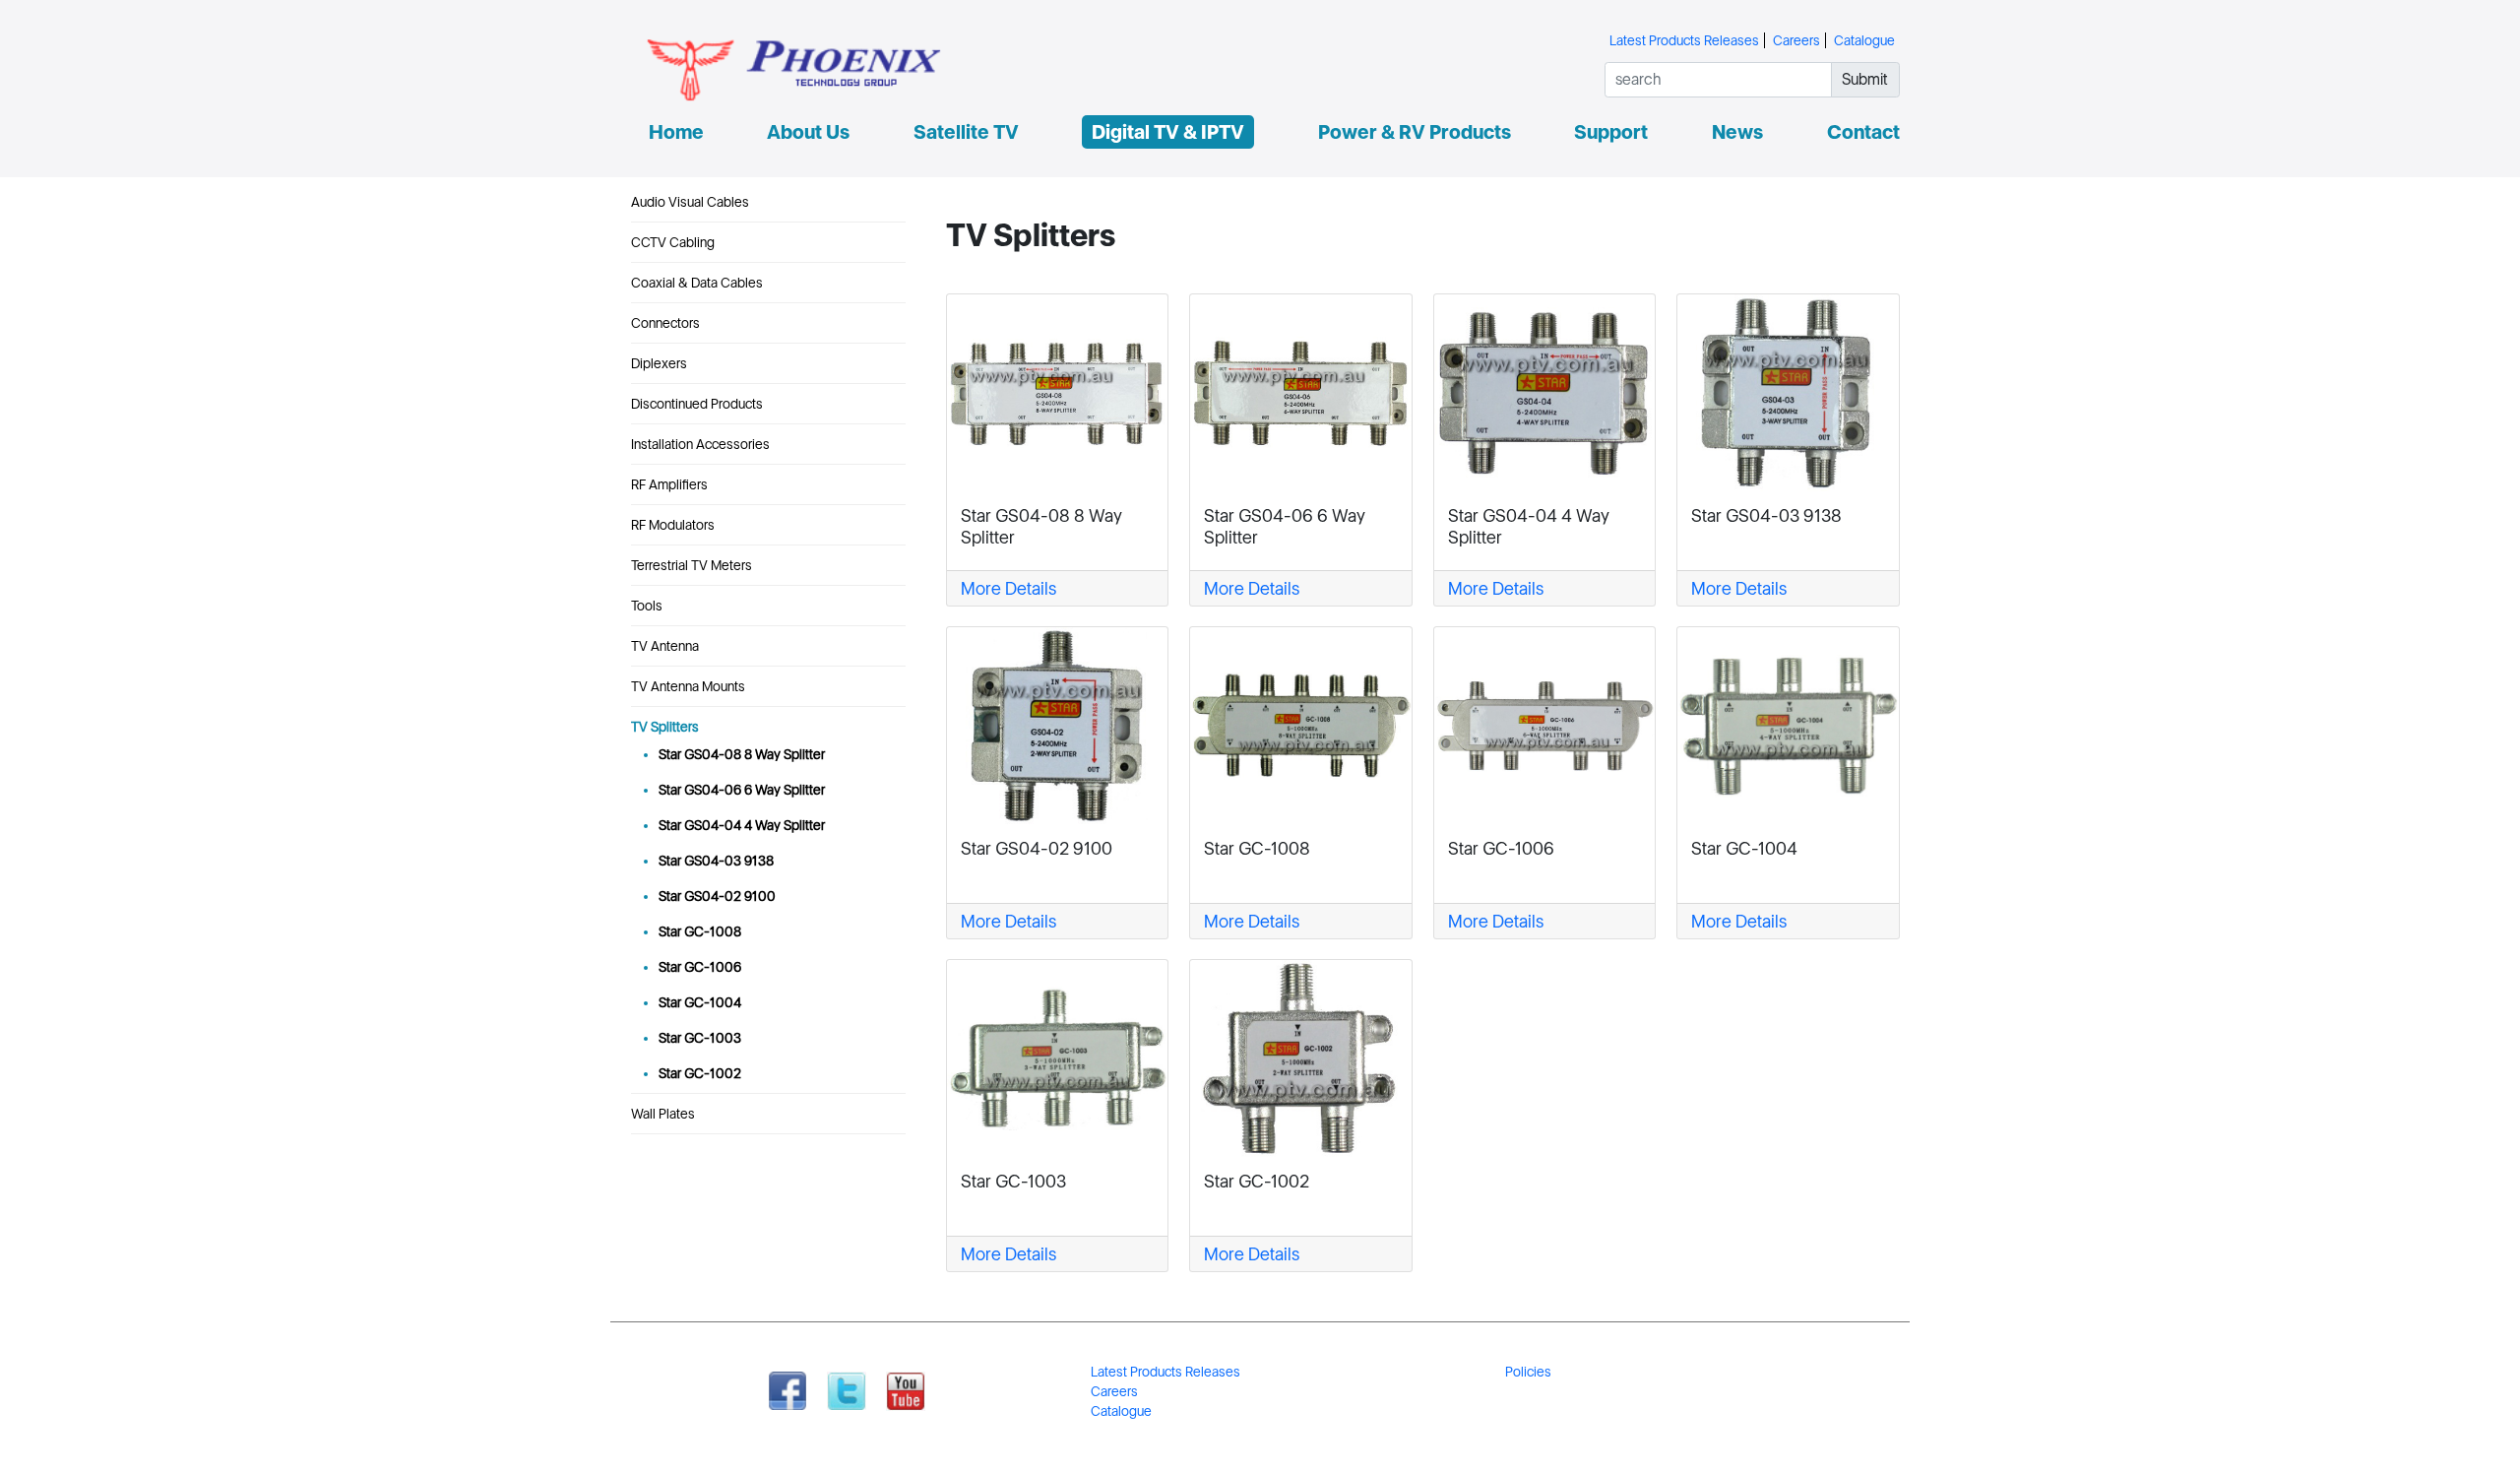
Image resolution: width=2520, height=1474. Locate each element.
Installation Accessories (700, 444)
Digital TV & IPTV (1168, 132)
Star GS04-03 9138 (716, 861)
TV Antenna (665, 646)
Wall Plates (663, 1114)
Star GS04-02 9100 (717, 896)
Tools (647, 606)
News (1737, 132)
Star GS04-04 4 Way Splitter (742, 825)
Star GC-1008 (700, 931)
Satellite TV (966, 132)
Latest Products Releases (1684, 40)
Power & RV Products (1415, 132)
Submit (1865, 79)
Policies (1528, 1372)
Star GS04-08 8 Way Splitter (742, 754)
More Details (1008, 588)
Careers (1796, 40)
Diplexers (659, 363)
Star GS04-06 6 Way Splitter (742, 790)
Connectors (665, 323)
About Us (808, 132)
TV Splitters (665, 727)
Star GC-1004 (700, 1002)
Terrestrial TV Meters (692, 565)
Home (676, 132)
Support (1611, 132)
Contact (1863, 132)
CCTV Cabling (673, 242)
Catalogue (1864, 40)
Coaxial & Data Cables (697, 283)
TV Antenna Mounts (688, 686)
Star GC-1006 (700, 967)
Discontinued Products (697, 404)
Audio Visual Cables (690, 202)
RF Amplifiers (669, 484)
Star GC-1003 (700, 1038)
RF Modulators (673, 525)
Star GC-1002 (700, 1073)
